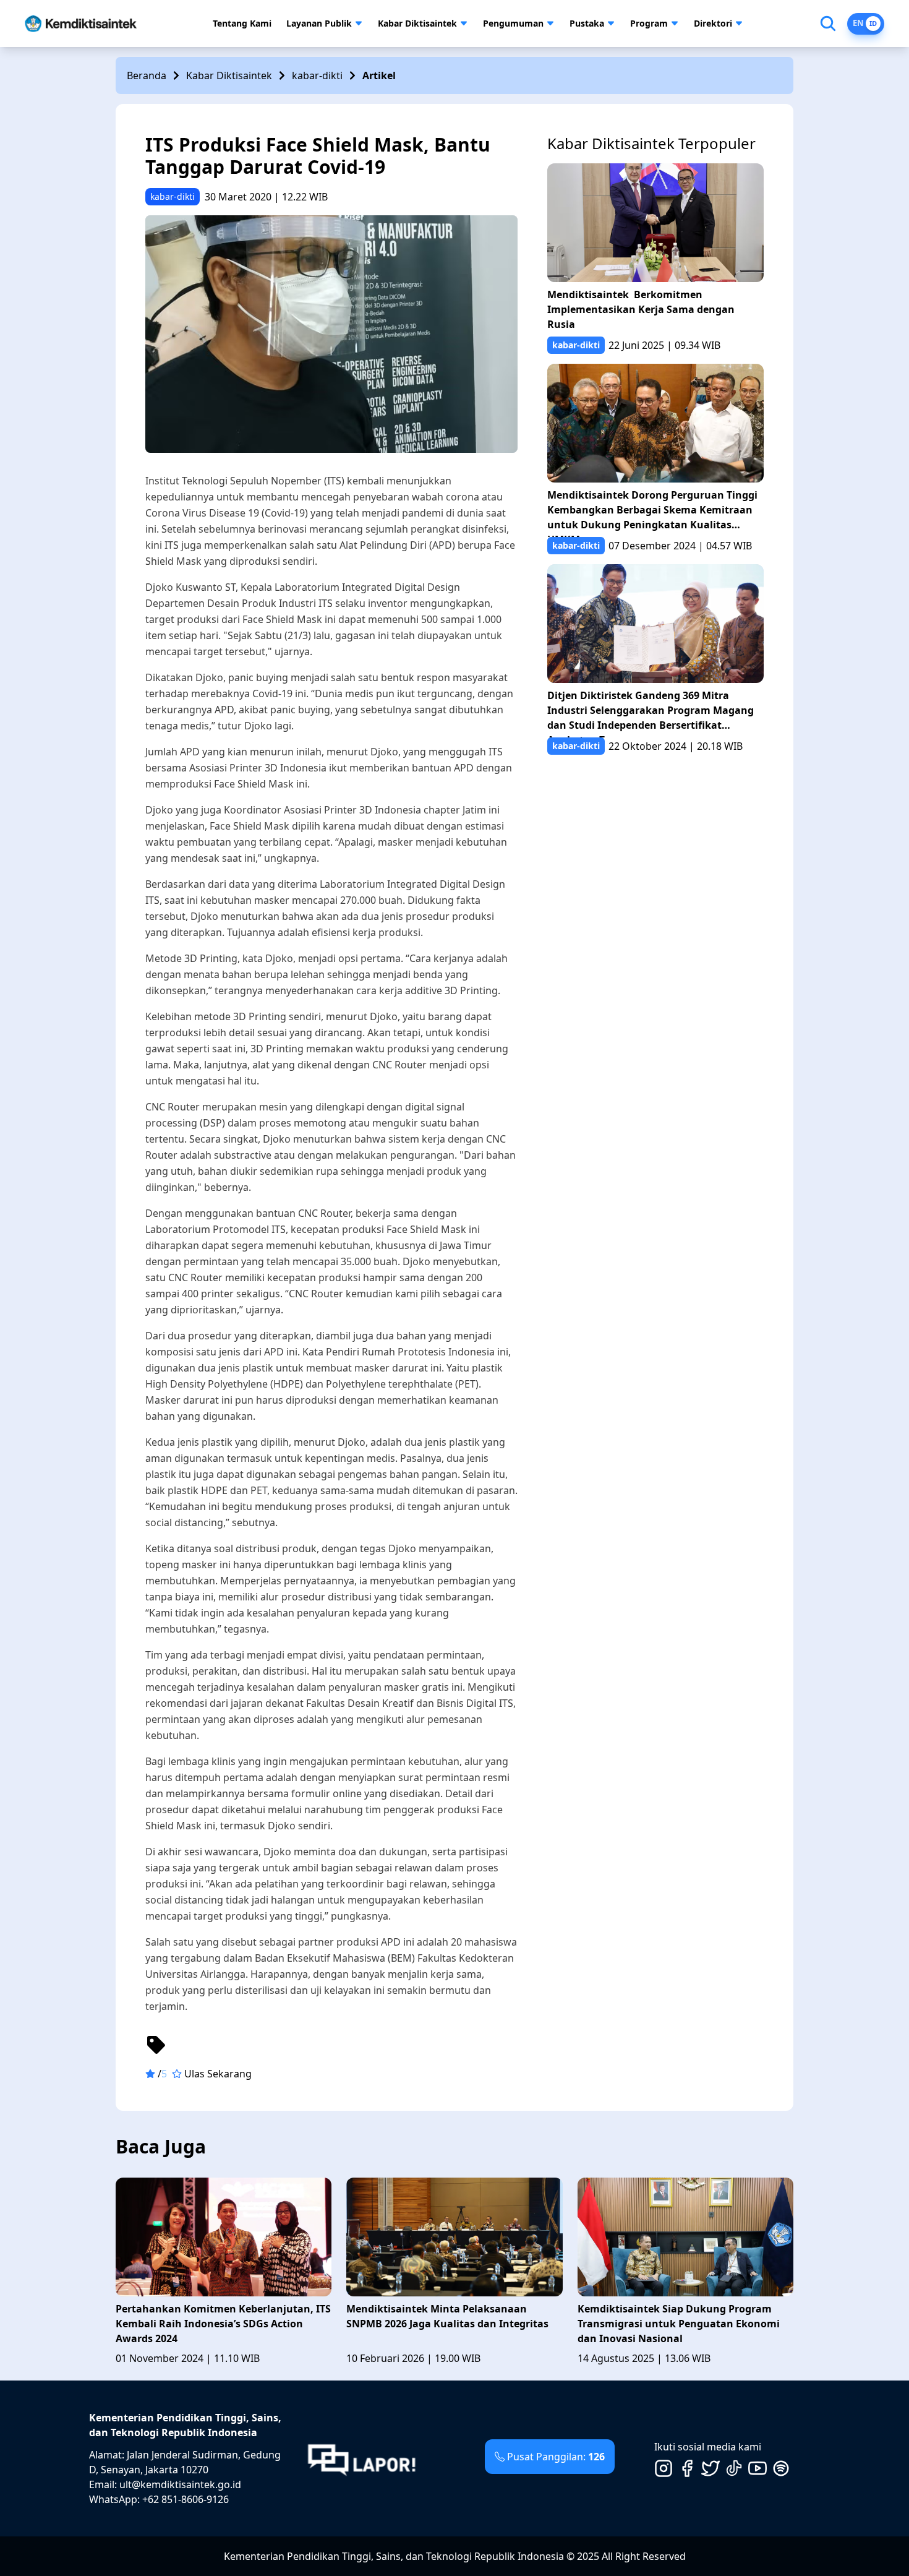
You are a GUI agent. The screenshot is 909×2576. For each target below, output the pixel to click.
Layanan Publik (319, 23)
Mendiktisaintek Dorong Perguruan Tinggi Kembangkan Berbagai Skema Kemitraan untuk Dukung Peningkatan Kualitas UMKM (652, 513)
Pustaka (587, 23)
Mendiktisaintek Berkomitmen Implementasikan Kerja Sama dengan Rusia (641, 309)
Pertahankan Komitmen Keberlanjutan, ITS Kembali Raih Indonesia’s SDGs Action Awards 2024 (223, 2324)
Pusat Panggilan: (556, 2457)
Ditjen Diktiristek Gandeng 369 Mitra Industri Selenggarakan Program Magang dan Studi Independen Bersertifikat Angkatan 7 (651, 713)
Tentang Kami (242, 23)
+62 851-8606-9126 (186, 2499)
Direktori (713, 23)
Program (649, 23)
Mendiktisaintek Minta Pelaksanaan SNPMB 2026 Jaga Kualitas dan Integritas (447, 2316)
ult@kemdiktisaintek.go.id (180, 2484)
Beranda (147, 75)
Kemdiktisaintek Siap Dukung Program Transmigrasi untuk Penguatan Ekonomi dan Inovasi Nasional (679, 2324)
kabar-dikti (317, 75)
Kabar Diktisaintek (417, 23)
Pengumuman (513, 23)
